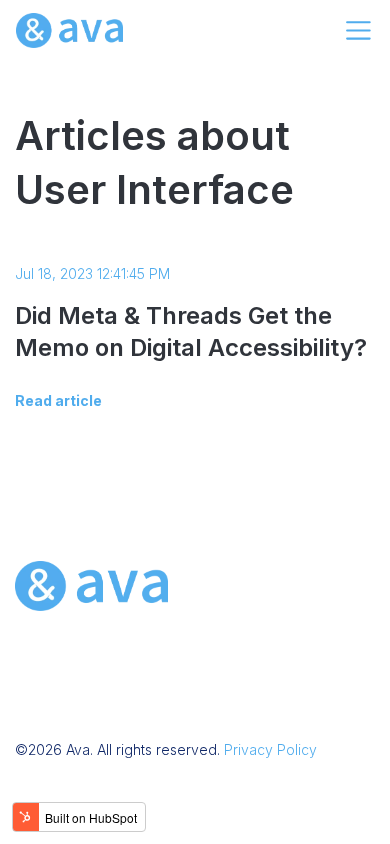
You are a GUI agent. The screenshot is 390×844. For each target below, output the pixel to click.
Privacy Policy (270, 749)
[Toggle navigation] (358, 30)
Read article (58, 400)
